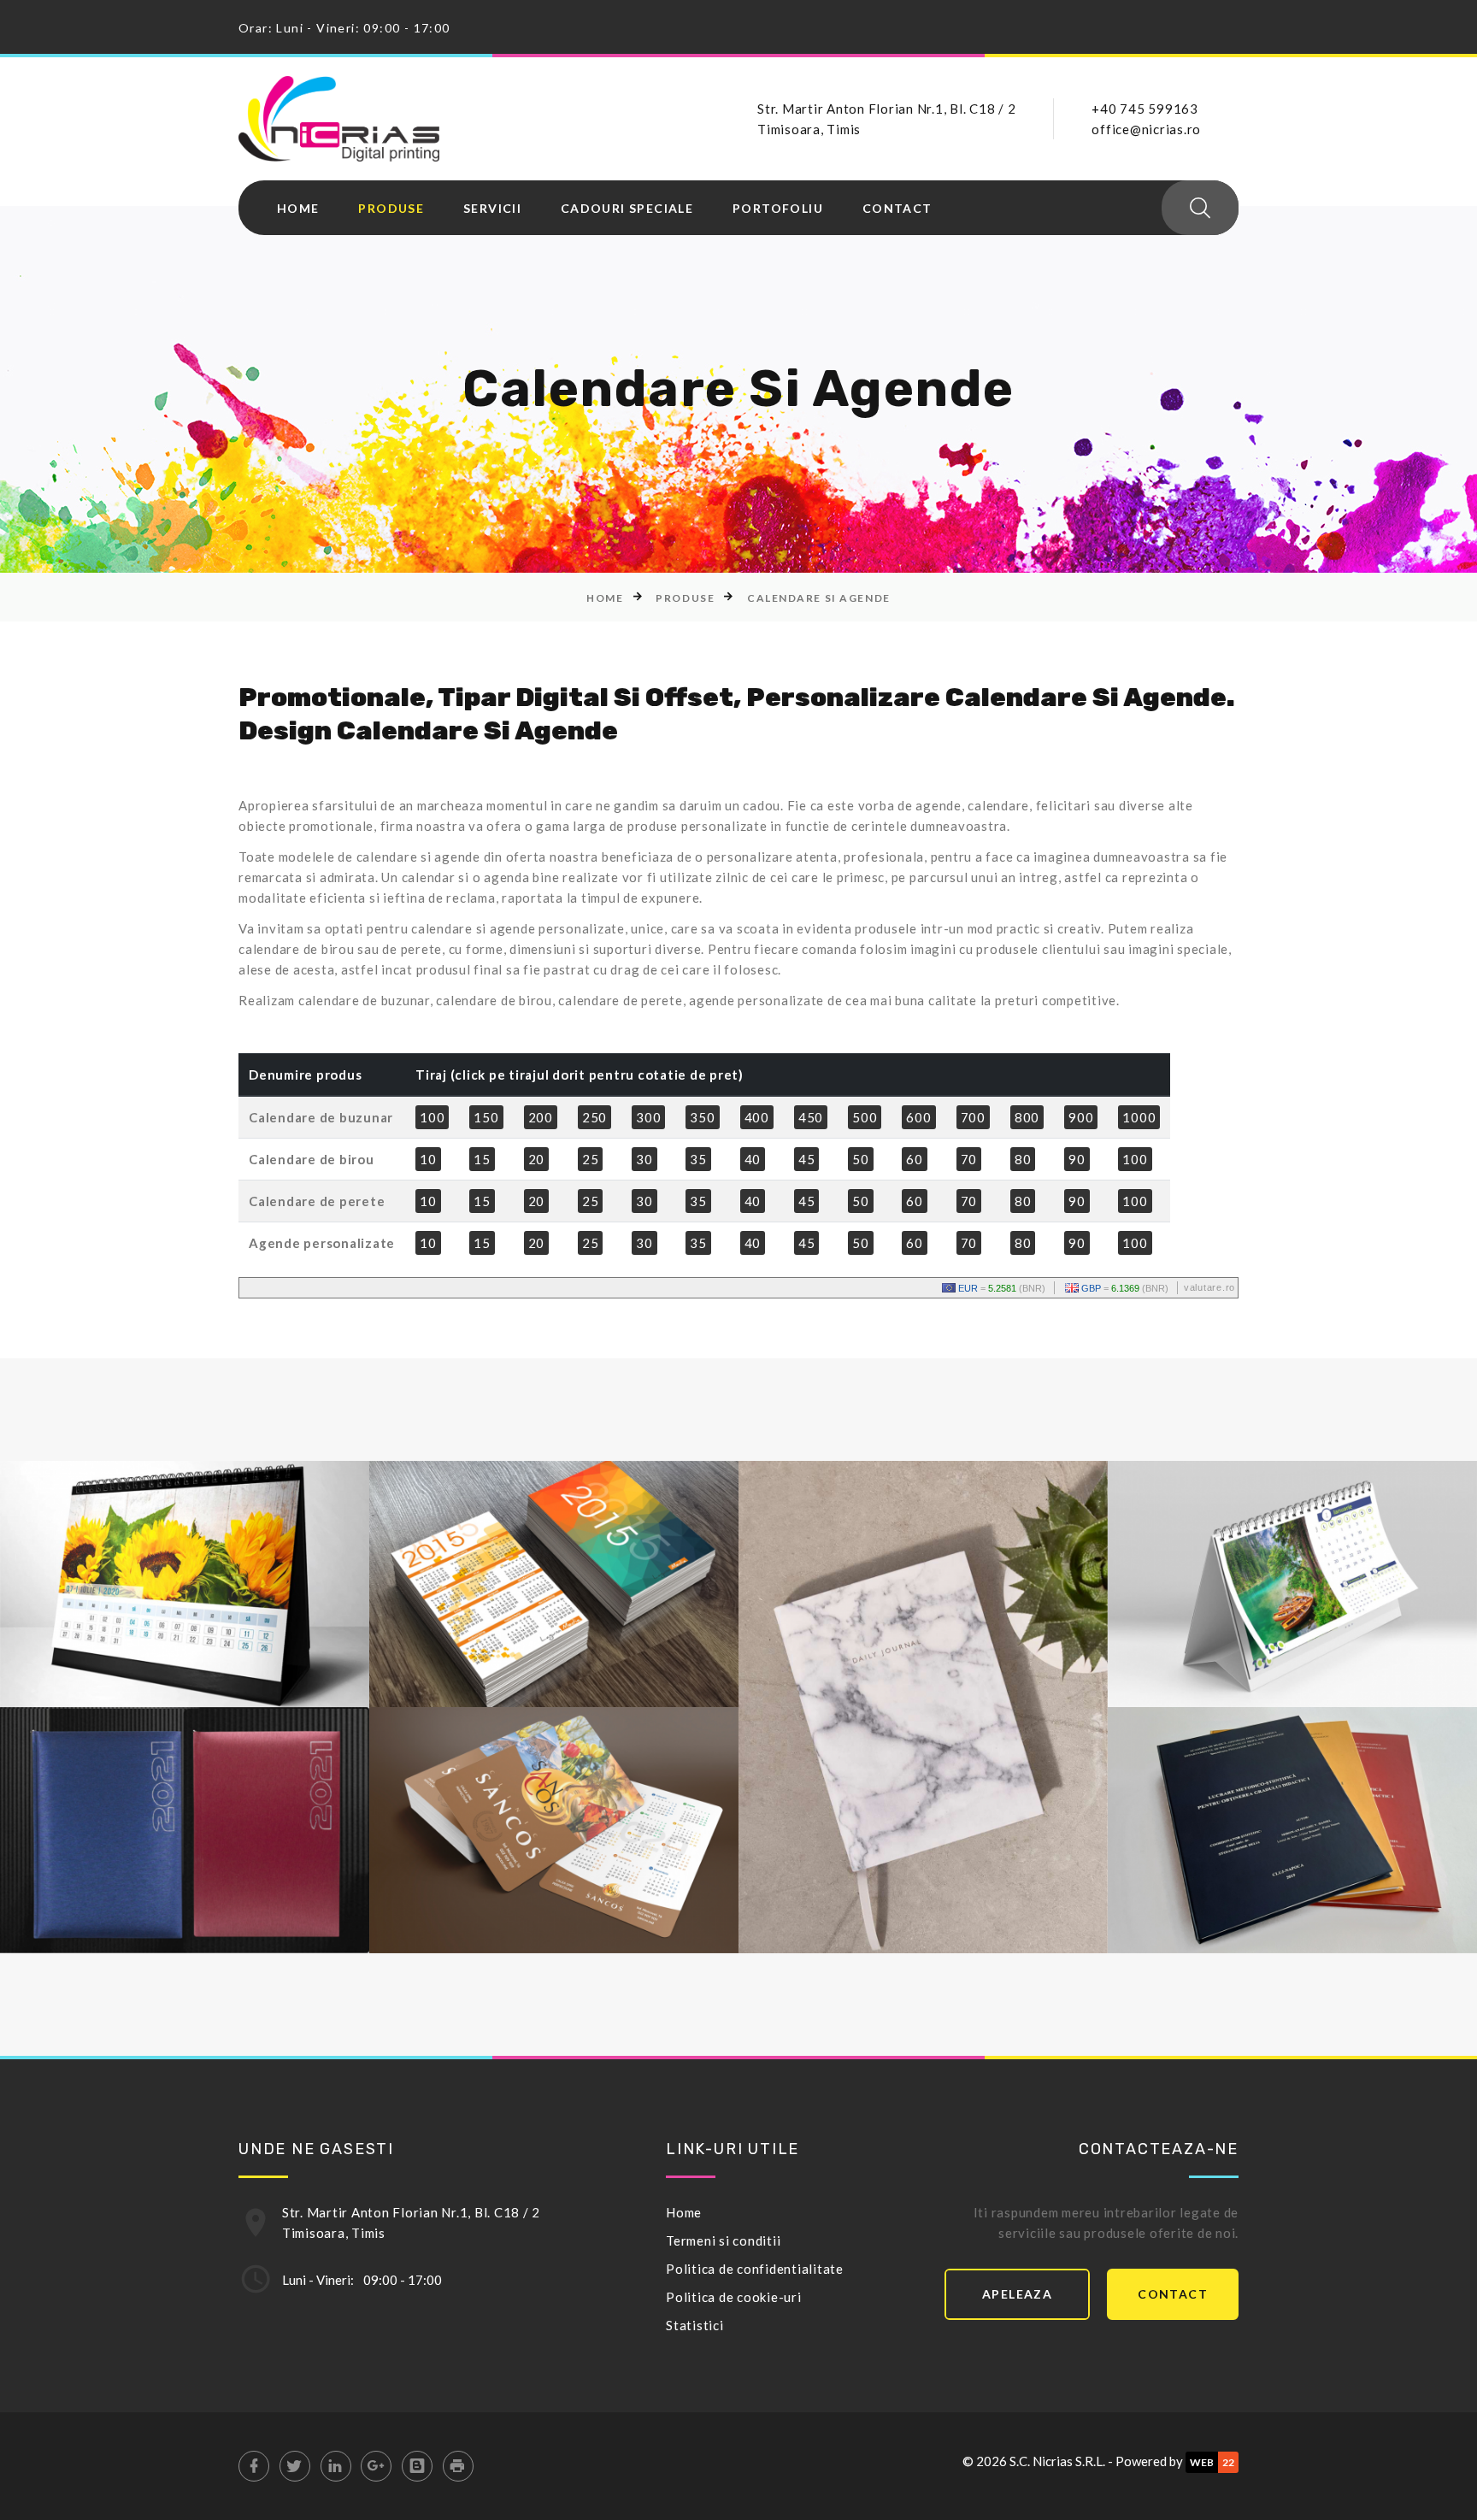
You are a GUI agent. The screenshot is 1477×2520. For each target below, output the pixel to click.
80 (1023, 1159)
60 (915, 1159)
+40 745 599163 (1145, 109)
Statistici (695, 2325)
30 (644, 1159)
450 (811, 1117)
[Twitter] (295, 2466)
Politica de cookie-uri (734, 2297)
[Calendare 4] (1258, 1641)
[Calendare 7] (1258, 1887)
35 (698, 1159)
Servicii (492, 209)
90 (1077, 1159)
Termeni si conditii (723, 2240)
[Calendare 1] (150, 1641)
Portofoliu (778, 209)
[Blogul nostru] (417, 2466)
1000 (1139, 1117)
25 (591, 1159)
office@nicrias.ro (1146, 129)
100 (432, 1117)
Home (298, 209)
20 (537, 1159)
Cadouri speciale (627, 209)
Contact (897, 209)
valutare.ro (1209, 1287)
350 (702, 1117)
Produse (391, 209)
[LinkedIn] (336, 2466)
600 (918, 1117)
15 (482, 1159)
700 (973, 1117)
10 (428, 1159)
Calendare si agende (819, 598)
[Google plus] (376, 2466)
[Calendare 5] (150, 1887)
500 (865, 1117)
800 (1027, 1117)
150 (486, 1117)
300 (648, 1117)
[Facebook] (254, 2466)
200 (541, 1117)
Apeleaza (1017, 2294)
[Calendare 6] (520, 1887)
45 (807, 1159)
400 (757, 1117)
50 (861, 1159)
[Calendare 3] (889, 1764)
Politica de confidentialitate (755, 2269)
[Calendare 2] (520, 1641)
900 (1081, 1117)
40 (753, 1159)
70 (969, 1159)
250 (594, 1117)
